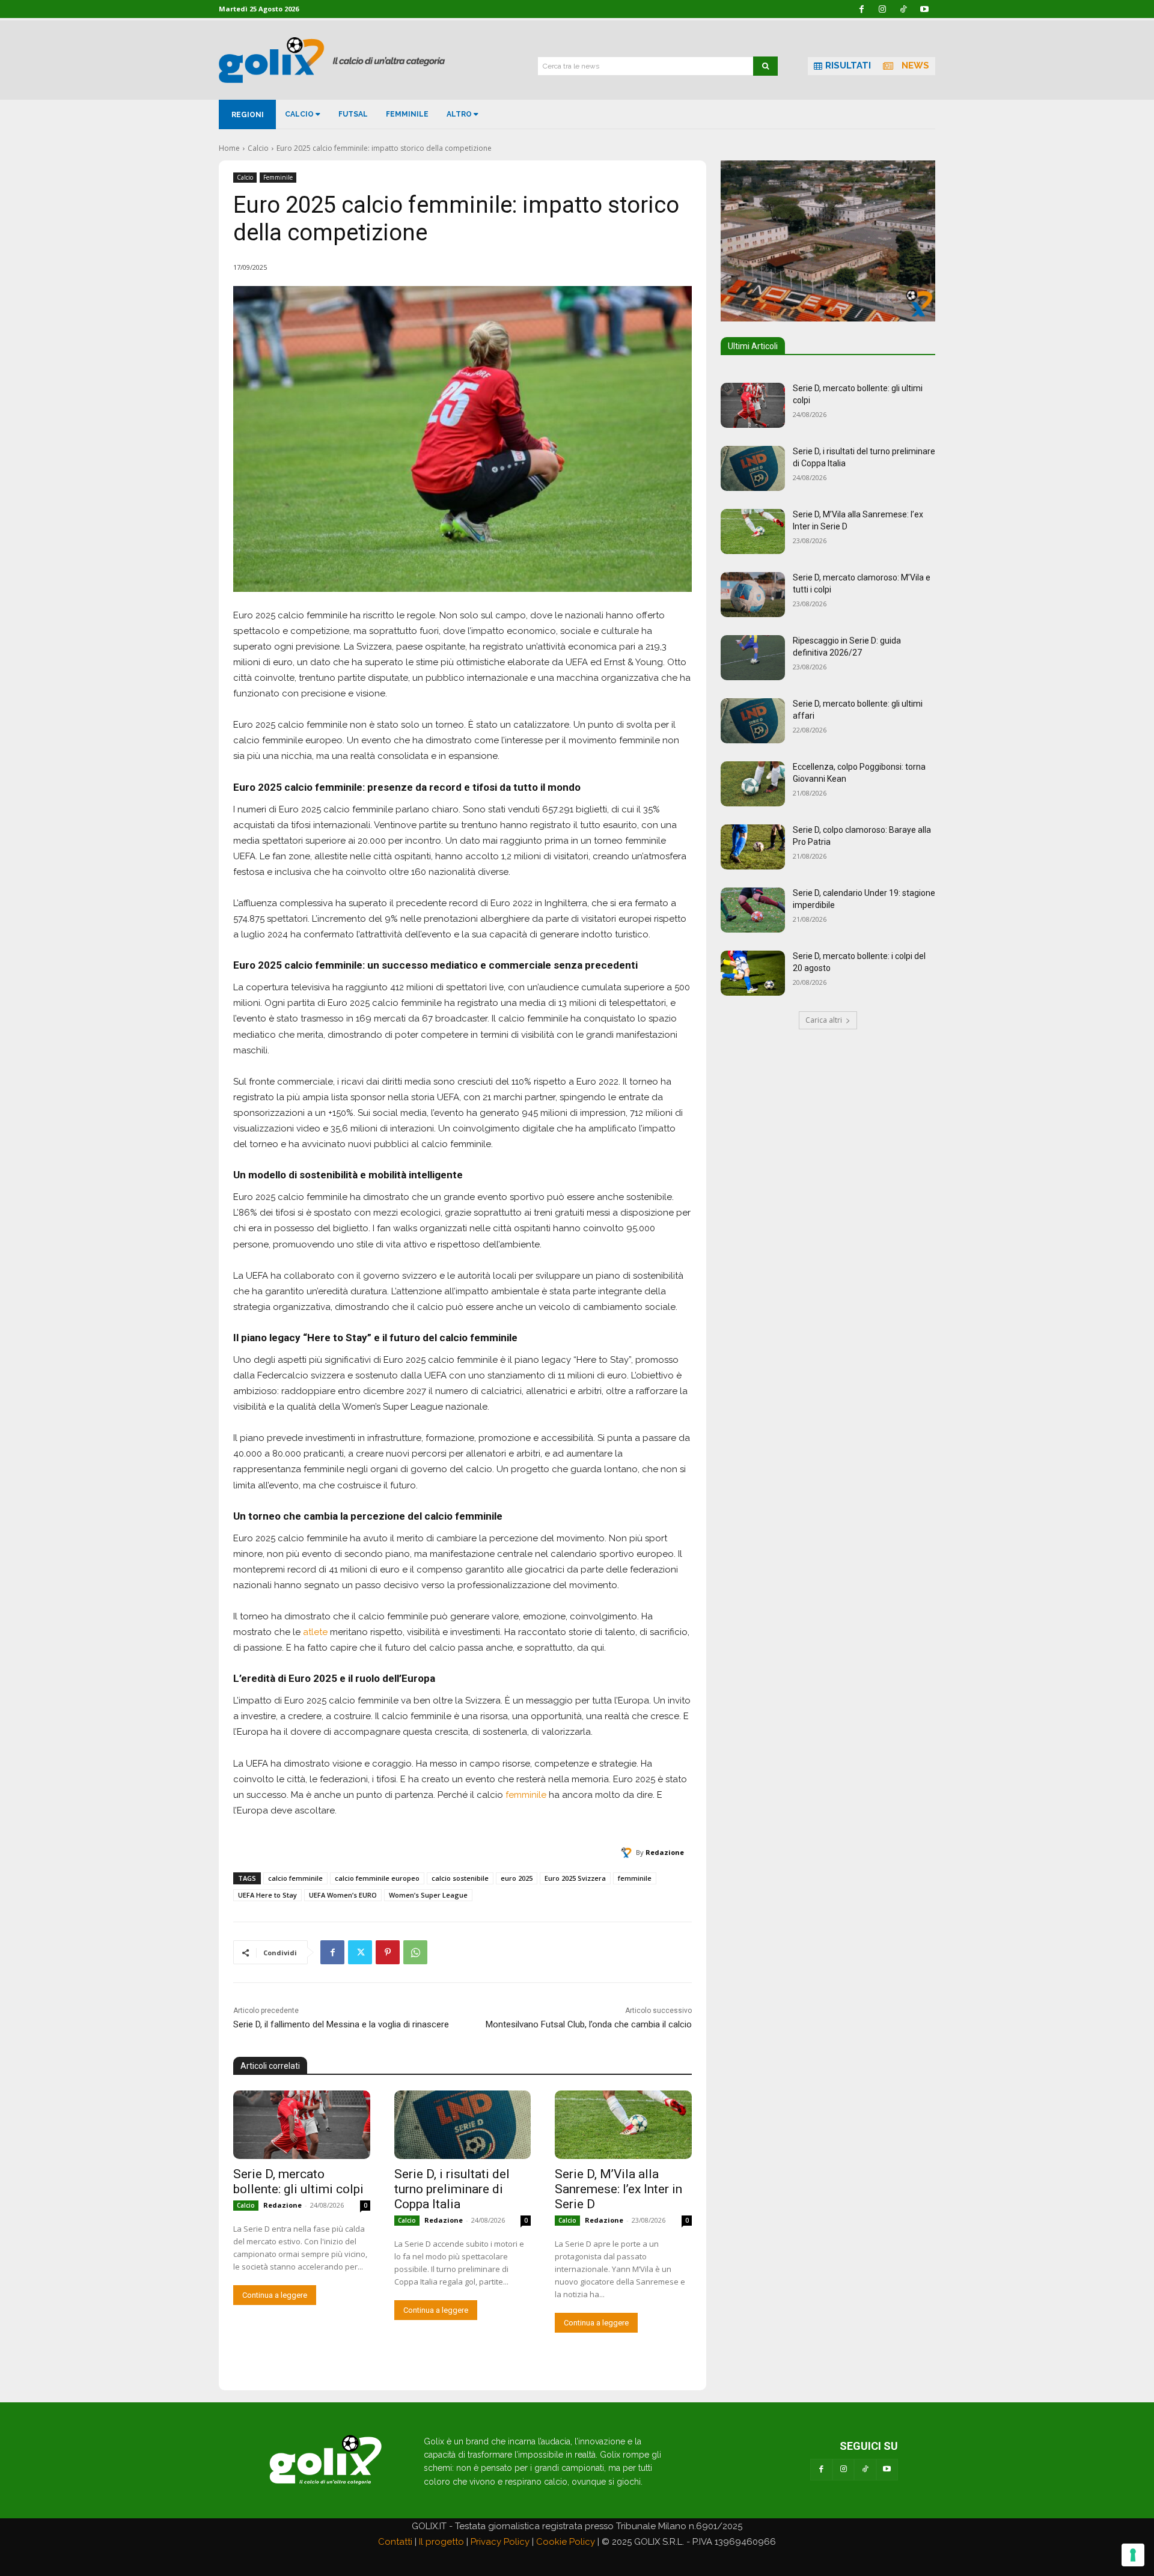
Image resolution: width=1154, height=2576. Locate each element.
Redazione (665, 1852)
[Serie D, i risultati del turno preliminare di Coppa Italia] (463, 2125)
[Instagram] (843, 2470)
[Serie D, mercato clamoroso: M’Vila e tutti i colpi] (753, 595)
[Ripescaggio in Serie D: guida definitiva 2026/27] (753, 658)
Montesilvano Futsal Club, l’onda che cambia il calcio (589, 2024)
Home (229, 148)
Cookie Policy (566, 2542)
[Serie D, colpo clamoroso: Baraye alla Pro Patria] (753, 847)
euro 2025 (517, 1878)
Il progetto (441, 2542)
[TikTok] (865, 2470)
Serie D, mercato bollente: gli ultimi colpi (298, 2182)
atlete (315, 1632)
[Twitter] (360, 1952)
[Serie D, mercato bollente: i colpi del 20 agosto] (753, 973)
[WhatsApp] (415, 1952)
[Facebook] (332, 1952)
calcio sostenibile (460, 1878)
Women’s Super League (428, 1895)
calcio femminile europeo (377, 1878)
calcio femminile (295, 1878)
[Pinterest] (388, 1952)
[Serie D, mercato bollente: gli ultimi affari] (753, 721)
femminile (526, 1795)
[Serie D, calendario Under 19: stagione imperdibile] (753, 910)
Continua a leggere (275, 2295)
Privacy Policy (500, 2542)
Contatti (395, 2542)
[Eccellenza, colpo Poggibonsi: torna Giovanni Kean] (753, 784)
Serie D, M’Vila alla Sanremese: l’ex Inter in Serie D (618, 2189)
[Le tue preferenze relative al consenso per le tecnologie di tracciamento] (1133, 2555)
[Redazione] (628, 1853)
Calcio (258, 148)
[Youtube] (887, 2470)
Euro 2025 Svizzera (575, 1878)
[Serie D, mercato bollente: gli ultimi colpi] (302, 2125)
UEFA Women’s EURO (343, 1895)
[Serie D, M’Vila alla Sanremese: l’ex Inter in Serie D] (623, 2125)
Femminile (278, 177)
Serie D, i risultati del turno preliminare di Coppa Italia (452, 2189)
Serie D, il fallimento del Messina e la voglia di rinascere (341, 2024)
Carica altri (824, 1020)
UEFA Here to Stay (267, 1895)
